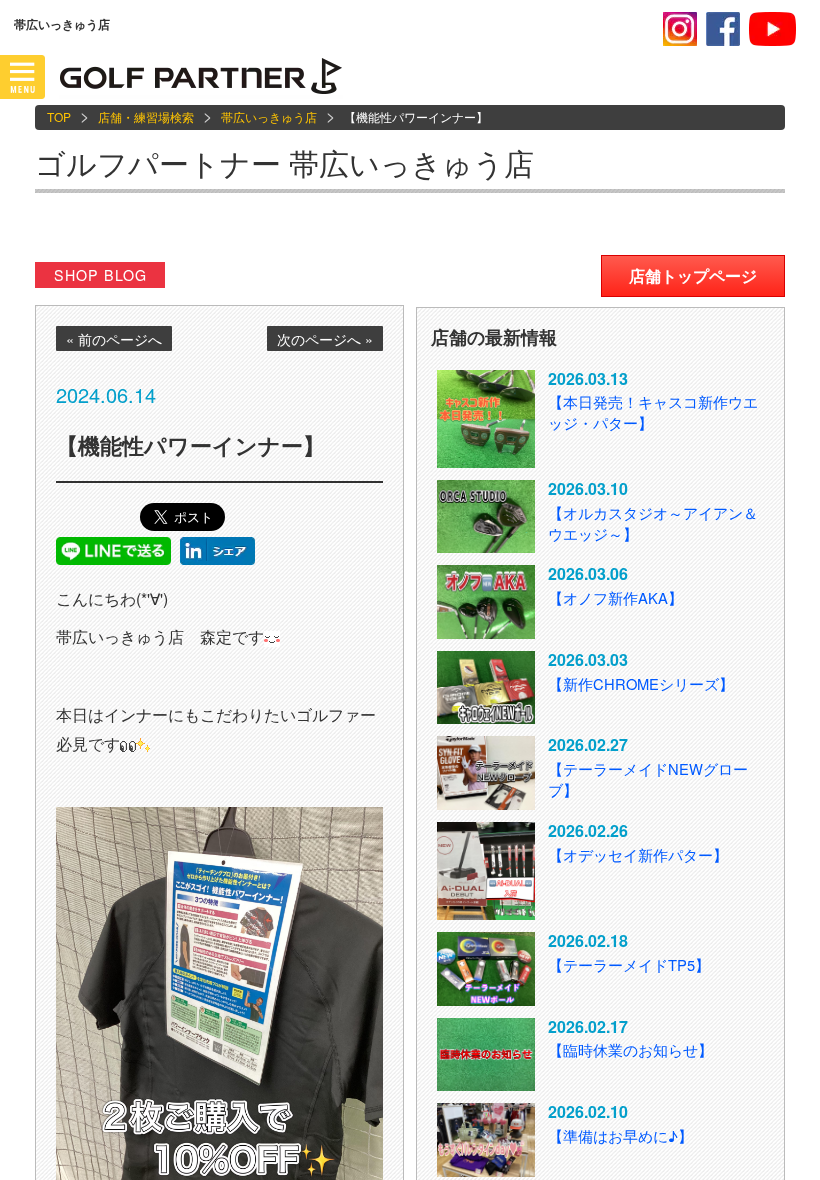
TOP (59, 116)
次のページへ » (325, 339)
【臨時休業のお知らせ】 (630, 1049)
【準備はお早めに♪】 (620, 1135)
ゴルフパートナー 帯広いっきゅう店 (284, 162)
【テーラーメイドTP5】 (629, 964)
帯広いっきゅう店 (269, 116)
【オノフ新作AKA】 (615, 597)
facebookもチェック (723, 29)
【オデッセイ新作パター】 (638, 854)
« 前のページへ (114, 339)
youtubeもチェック (772, 29)
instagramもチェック (680, 29)
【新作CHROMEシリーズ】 (641, 683)
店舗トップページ (693, 275)
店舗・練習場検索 (146, 116)
